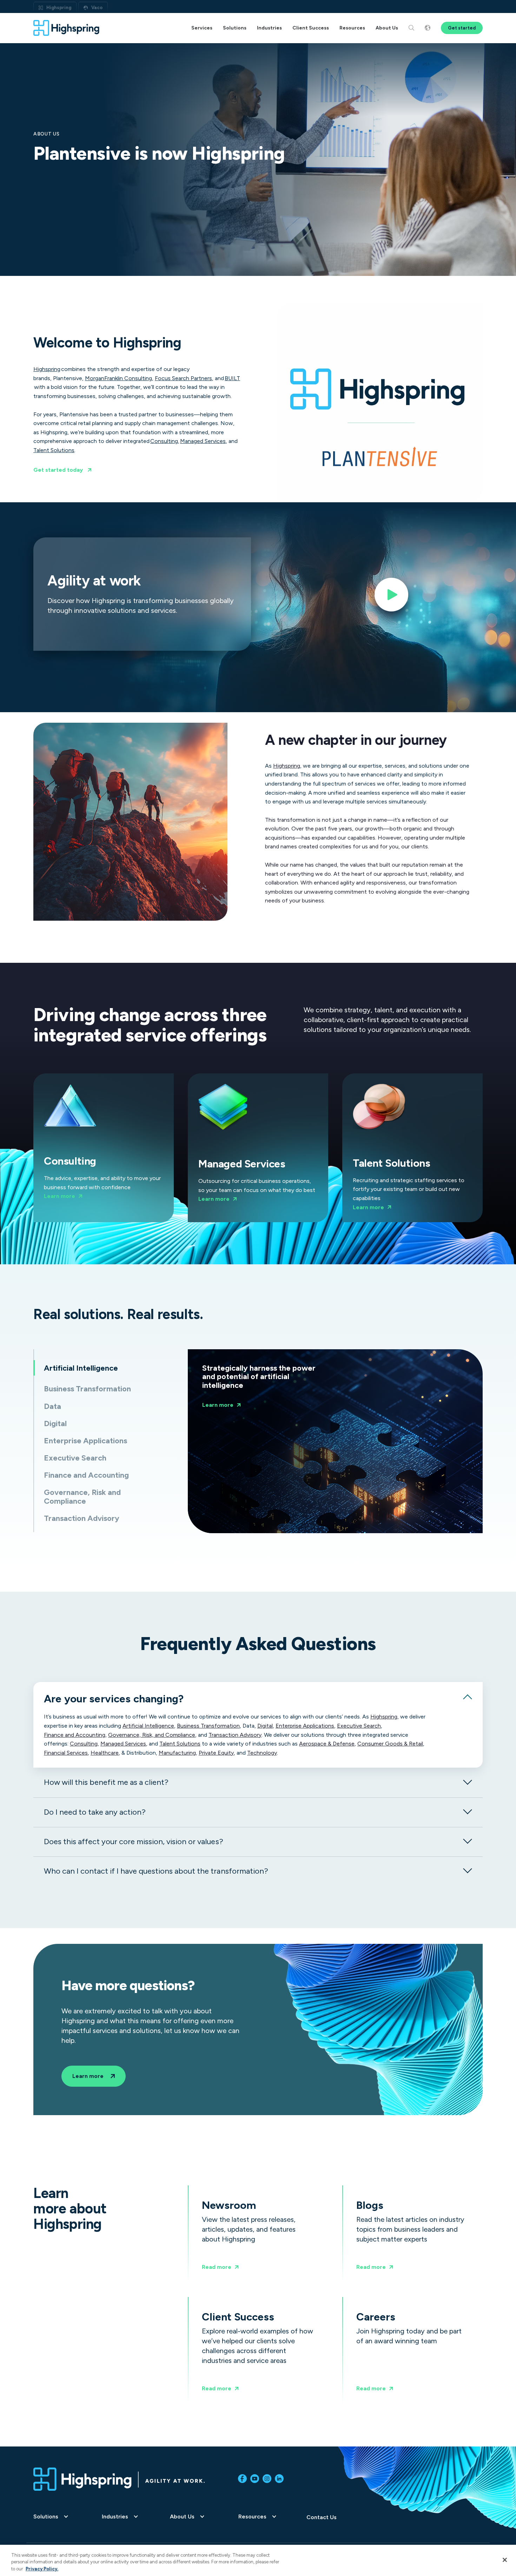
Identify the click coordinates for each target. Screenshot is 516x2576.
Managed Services (203, 441)
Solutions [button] (235, 28)
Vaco (97, 8)
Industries (115, 2517)
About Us (182, 2517)
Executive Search (359, 1726)
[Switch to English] (428, 28)
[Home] (67, 28)
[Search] (411, 28)
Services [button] (202, 28)
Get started (462, 28)
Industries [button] (269, 28)
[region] (258, 2560)
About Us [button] (387, 28)
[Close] (505, 2560)
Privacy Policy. (42, 2569)
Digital (265, 1726)
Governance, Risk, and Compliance (152, 1735)
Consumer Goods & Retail (390, 1744)
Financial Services (66, 1753)
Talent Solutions (54, 450)
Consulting (164, 441)
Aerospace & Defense (327, 1744)
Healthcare (105, 1753)
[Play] (391, 597)
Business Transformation (208, 1726)
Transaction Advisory (235, 1735)
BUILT (232, 378)
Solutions (46, 2517)
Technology (262, 1753)
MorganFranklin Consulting (118, 378)
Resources (252, 2517)
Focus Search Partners (183, 378)
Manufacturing (177, 1753)
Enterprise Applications (305, 1726)
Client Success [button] (311, 28)
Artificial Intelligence (148, 1726)
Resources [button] (352, 28)
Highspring (59, 8)
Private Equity (216, 1753)
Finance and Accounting (75, 1735)
